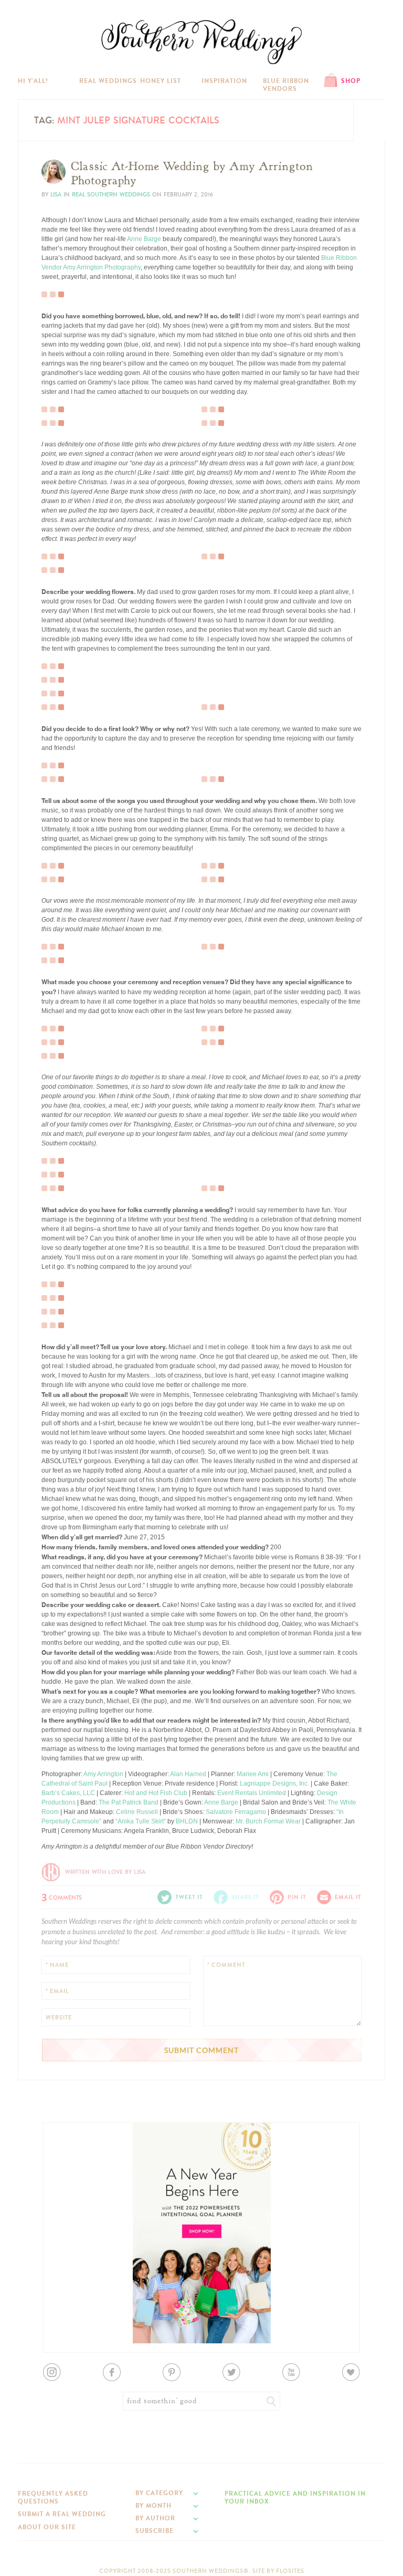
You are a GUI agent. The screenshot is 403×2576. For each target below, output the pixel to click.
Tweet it (60, 554)
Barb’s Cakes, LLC (68, 1793)
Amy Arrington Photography (102, 267)
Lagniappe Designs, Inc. (274, 1784)
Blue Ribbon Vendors (286, 85)
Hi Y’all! (33, 81)
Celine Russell (137, 1812)
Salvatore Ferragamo (236, 1812)
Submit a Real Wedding (62, 2514)
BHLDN (187, 1821)
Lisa (56, 195)
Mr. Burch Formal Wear (268, 1821)
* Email (57, 1991)
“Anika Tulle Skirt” (141, 1821)
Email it (348, 1897)
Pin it (56, 562)
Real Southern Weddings (111, 195)
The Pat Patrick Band (129, 1802)
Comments (62, 1896)
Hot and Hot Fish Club (156, 1793)
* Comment (226, 1965)
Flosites (290, 2571)
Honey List (161, 81)
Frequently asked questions (53, 2497)
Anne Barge (144, 239)
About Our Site (47, 2527)
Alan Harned (188, 1774)
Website (59, 2017)
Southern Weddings (201, 42)
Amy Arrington (103, 1774)
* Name (57, 1965)
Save (56, 1292)
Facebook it (65, 669)
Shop (351, 81)
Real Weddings (108, 81)
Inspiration (224, 81)
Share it (245, 1897)
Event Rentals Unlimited (252, 1793)
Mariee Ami (253, 1774)
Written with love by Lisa (105, 1872)
